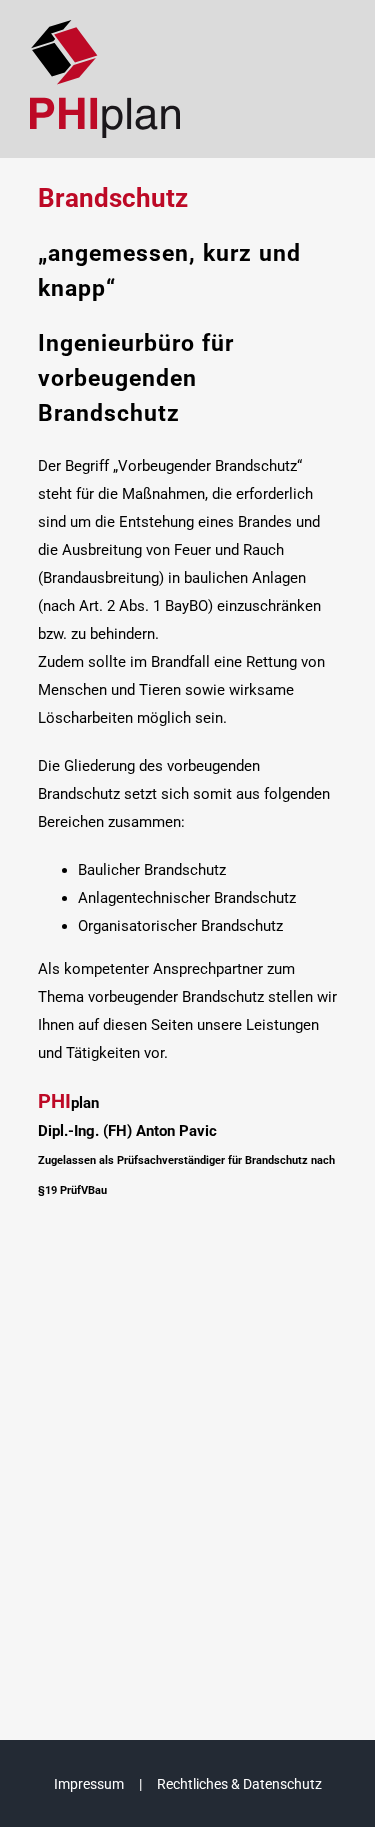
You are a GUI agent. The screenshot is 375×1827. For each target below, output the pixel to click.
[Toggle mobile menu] (333, 55)
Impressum (89, 1784)
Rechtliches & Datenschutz (239, 1784)
